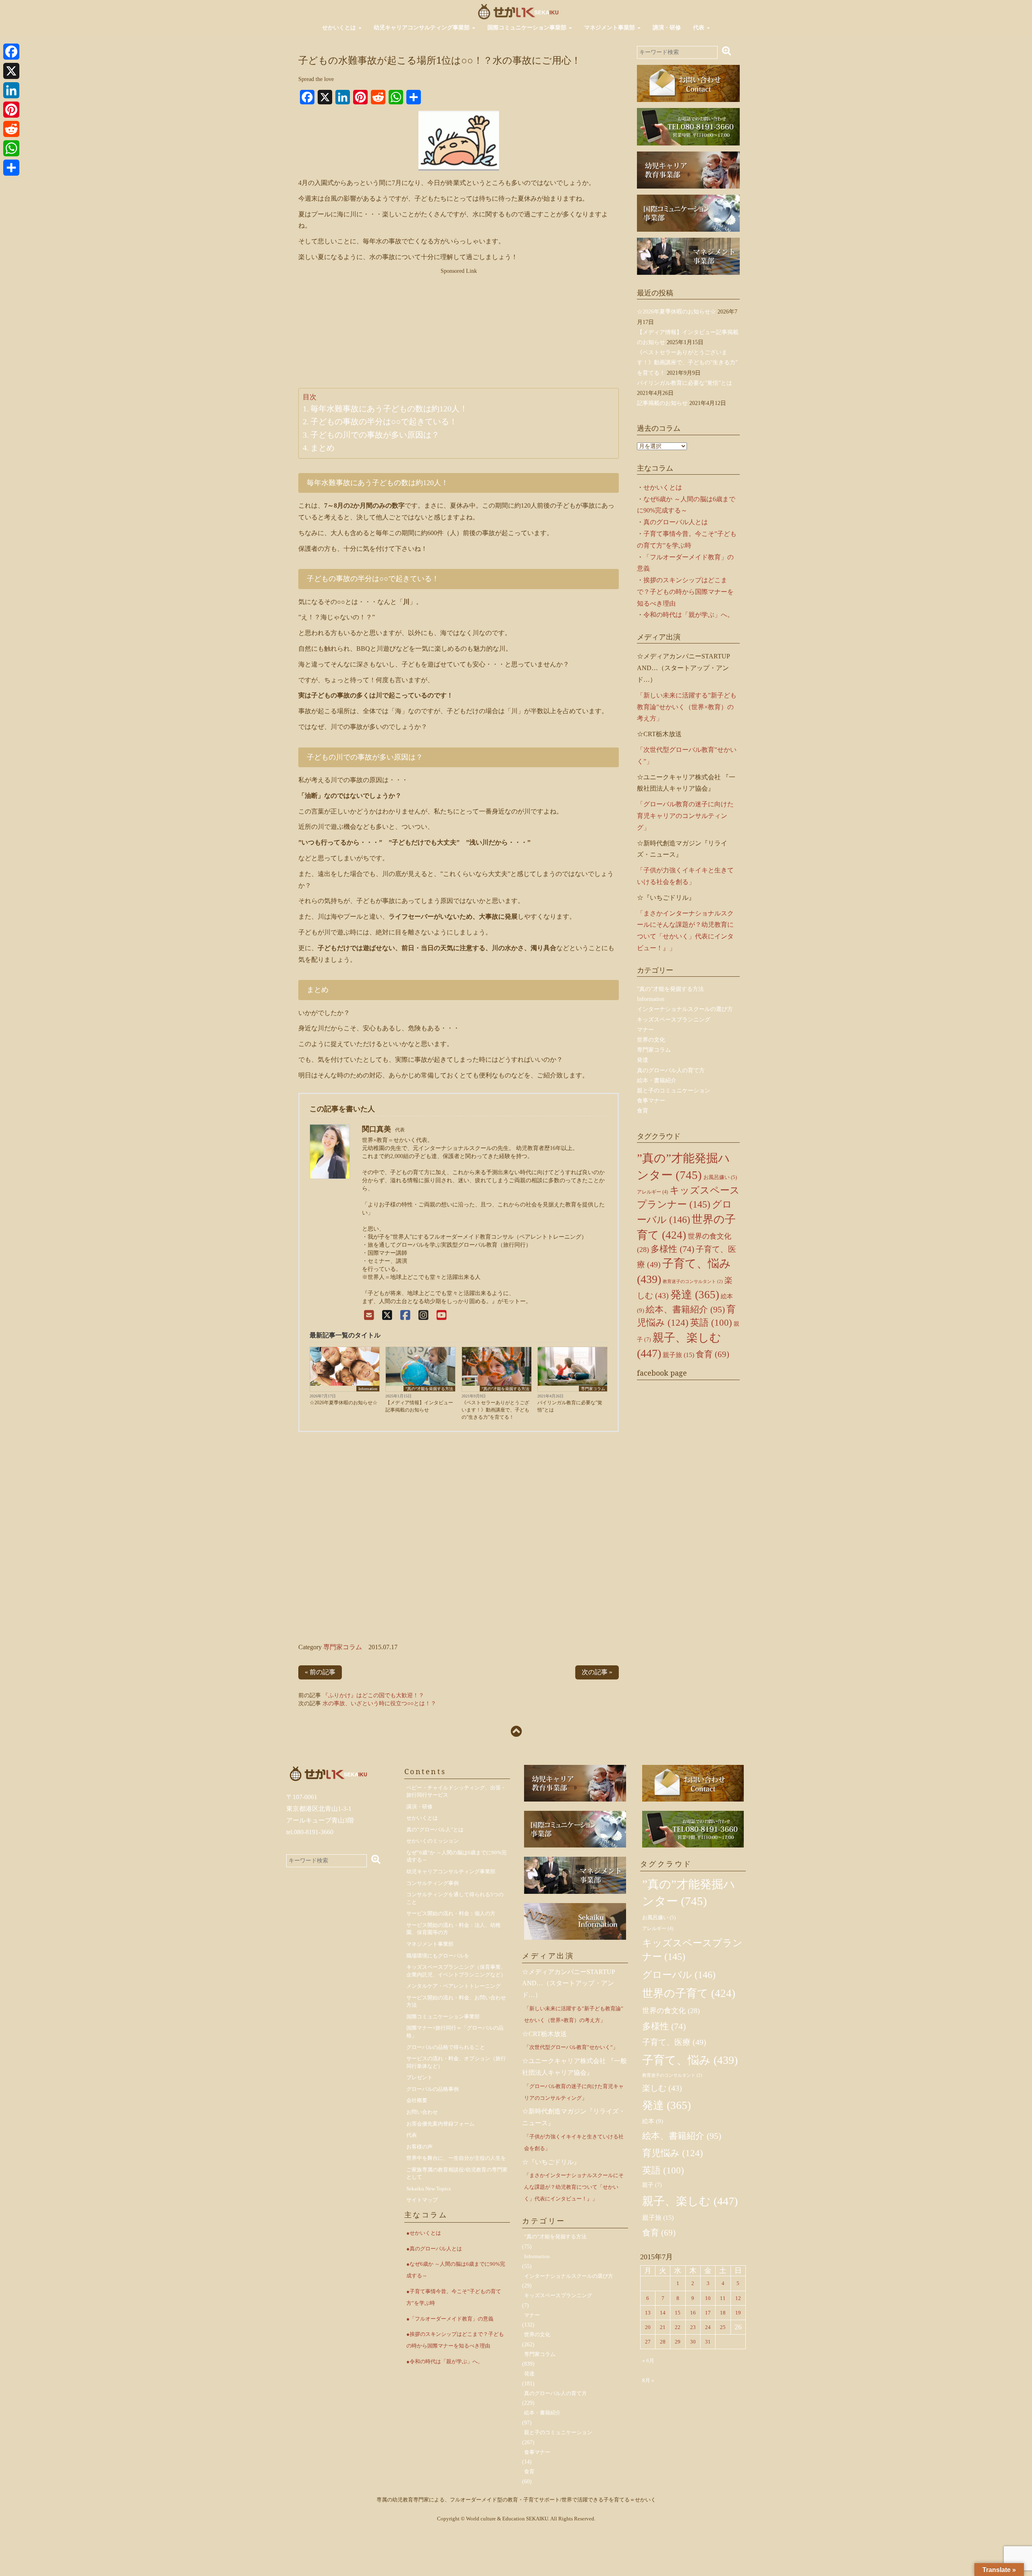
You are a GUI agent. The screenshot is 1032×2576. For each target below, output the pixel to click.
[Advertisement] (459, 332)
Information (368, 1389)
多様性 (672, 1249)
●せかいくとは (424, 2233)
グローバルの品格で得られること (446, 2047)
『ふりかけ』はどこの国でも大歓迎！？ (373, 1695)
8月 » (648, 2380)
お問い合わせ (422, 2112)
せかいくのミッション (433, 1841)
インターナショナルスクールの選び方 (685, 1009)
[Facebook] (405, 1315)
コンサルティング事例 (433, 1883)
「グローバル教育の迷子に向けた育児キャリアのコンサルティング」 (685, 816)
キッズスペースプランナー (692, 1950)
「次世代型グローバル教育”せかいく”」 (571, 2047)
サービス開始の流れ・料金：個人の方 (451, 1913)
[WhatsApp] (11, 148)
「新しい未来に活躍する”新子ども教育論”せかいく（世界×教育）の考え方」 (687, 707)
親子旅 (678, 1355)
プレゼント (419, 2077)
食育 (643, 1111)
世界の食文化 (671, 2011)
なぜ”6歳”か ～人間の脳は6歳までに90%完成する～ (457, 1856)
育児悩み (673, 2153)
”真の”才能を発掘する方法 (429, 1389)
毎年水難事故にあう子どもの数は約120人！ (389, 409)
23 (693, 2327)
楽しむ (662, 2088)
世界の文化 (651, 1040)
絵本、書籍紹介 (685, 1309)
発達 (643, 1060)
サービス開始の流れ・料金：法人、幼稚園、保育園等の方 (454, 1929)
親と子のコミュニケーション (674, 1091)
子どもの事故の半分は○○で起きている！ (384, 421)
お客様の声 (419, 2147)
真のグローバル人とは (676, 522)
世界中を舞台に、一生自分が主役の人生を (456, 2158)
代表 (699, 28)
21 (663, 2327)
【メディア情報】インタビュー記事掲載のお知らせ (419, 1406)
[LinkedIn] (11, 90)
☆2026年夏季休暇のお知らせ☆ (343, 1403)
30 (693, 2342)
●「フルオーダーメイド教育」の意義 (450, 2319)
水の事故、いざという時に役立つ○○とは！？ (379, 1703)
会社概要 (417, 2100)
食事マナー (651, 1101)
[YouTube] (442, 1315)
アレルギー (652, 1192)
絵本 (653, 2121)
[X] (387, 1315)
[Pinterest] (11, 110)
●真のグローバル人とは (434, 2249)
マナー (645, 1030)
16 (693, 2313)
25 (723, 2327)
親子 (652, 2185)
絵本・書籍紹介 (657, 1080)
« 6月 (648, 2361)
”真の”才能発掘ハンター (689, 1893)
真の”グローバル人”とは (435, 1830)
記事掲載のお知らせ (662, 403)
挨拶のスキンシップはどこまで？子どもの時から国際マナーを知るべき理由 (685, 592)
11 (723, 2298)
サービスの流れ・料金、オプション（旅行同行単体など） (456, 2062)
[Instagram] (423, 1315)
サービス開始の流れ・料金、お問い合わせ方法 (456, 2001)
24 (708, 2327)
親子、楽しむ (690, 2201)
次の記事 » (597, 1672)
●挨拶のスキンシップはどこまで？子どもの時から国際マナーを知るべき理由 (455, 2340)
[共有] (11, 168)
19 (738, 2313)
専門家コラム (593, 1389)
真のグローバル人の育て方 (671, 1070)
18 (723, 2313)
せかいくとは (340, 28)
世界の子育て (689, 1993)
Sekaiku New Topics (429, 2189)
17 (708, 2313)
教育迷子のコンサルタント (693, 1282)
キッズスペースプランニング (674, 1020)
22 (678, 2327)
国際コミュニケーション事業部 (528, 28)
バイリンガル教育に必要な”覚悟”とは (570, 1406)
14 (663, 2313)
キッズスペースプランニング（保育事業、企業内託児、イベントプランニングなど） (456, 1971)
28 (663, 2342)
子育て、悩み (690, 2060)
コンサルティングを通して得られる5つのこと (455, 1898)
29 (678, 2342)
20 (648, 2327)
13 (648, 2313)
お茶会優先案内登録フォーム (440, 2124)
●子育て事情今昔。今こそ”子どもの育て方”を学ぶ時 (454, 2297)
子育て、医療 (674, 2042)
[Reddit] (11, 129)
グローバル (679, 1975)
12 (738, 2298)
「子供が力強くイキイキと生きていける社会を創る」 (574, 2142)
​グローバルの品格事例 (433, 2089)
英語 (711, 1323)
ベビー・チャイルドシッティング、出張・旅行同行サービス (456, 1791)
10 (708, 2298)
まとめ (322, 448)
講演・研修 (667, 28)
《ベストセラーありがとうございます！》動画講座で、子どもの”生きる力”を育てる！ (495, 1410)
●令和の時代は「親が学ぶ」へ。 (445, 2361)
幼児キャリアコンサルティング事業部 (422, 28)
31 (708, 2342)
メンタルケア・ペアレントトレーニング (454, 1986)
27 (648, 2342)
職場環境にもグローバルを (438, 1956)
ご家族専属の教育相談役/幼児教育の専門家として (457, 2173)
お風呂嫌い (720, 1177)
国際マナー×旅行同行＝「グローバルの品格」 (455, 2032)
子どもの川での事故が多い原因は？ (375, 435)
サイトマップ (422, 2200)
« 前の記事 (320, 1672)
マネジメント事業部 (610, 28)
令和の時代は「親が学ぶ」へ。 (689, 615)
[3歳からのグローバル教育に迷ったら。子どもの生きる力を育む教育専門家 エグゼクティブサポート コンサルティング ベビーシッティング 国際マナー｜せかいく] (518, 11)
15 (678, 2313)
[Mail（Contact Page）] (369, 1315)
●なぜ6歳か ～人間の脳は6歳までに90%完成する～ (456, 2270)
